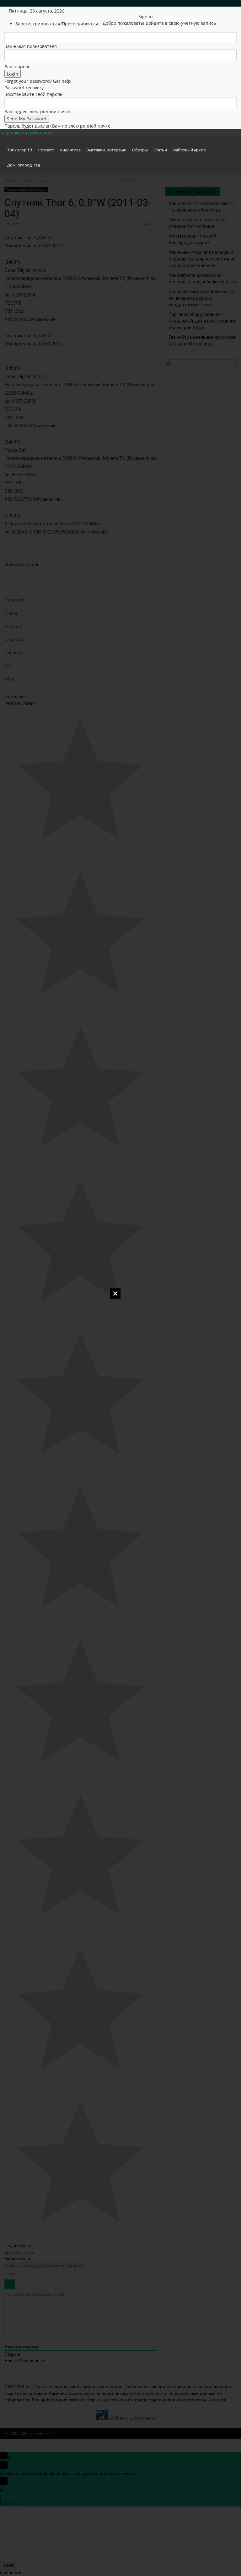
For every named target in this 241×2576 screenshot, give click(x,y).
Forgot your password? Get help (38, 81)
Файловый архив (189, 150)
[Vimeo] (128, 11)
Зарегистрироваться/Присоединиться (57, 24)
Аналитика (70, 150)
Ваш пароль (17, 67)
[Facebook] (114, 11)
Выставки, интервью (106, 150)
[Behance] (109, 11)
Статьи (160, 150)
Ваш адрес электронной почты (38, 111)
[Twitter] (123, 11)
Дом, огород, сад (24, 165)
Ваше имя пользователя (31, 46)
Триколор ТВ (20, 150)
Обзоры (140, 150)
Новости (46, 150)
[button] (229, 143)
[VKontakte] (132, 11)
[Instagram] (119, 11)
